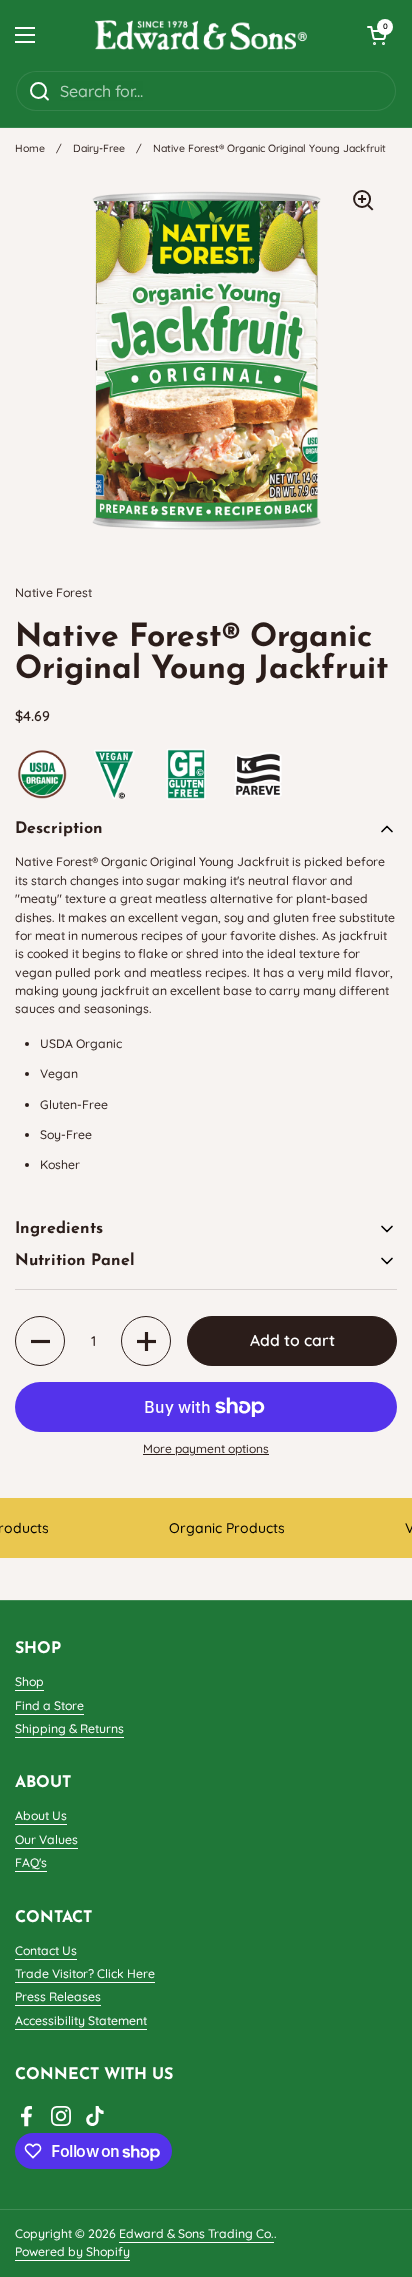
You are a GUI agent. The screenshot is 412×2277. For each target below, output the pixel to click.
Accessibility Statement (81, 2020)
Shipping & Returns (69, 1728)
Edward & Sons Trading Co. (196, 2233)
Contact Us (46, 1950)
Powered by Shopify (72, 2251)
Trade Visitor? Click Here (85, 1973)
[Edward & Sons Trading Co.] (201, 35)
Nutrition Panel (75, 1261)
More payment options (206, 1448)
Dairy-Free (99, 148)
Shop (29, 1681)
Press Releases (58, 1996)
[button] (377, 35)
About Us (41, 1815)
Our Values (46, 1839)
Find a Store (49, 1705)
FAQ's (31, 1862)
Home (30, 148)
